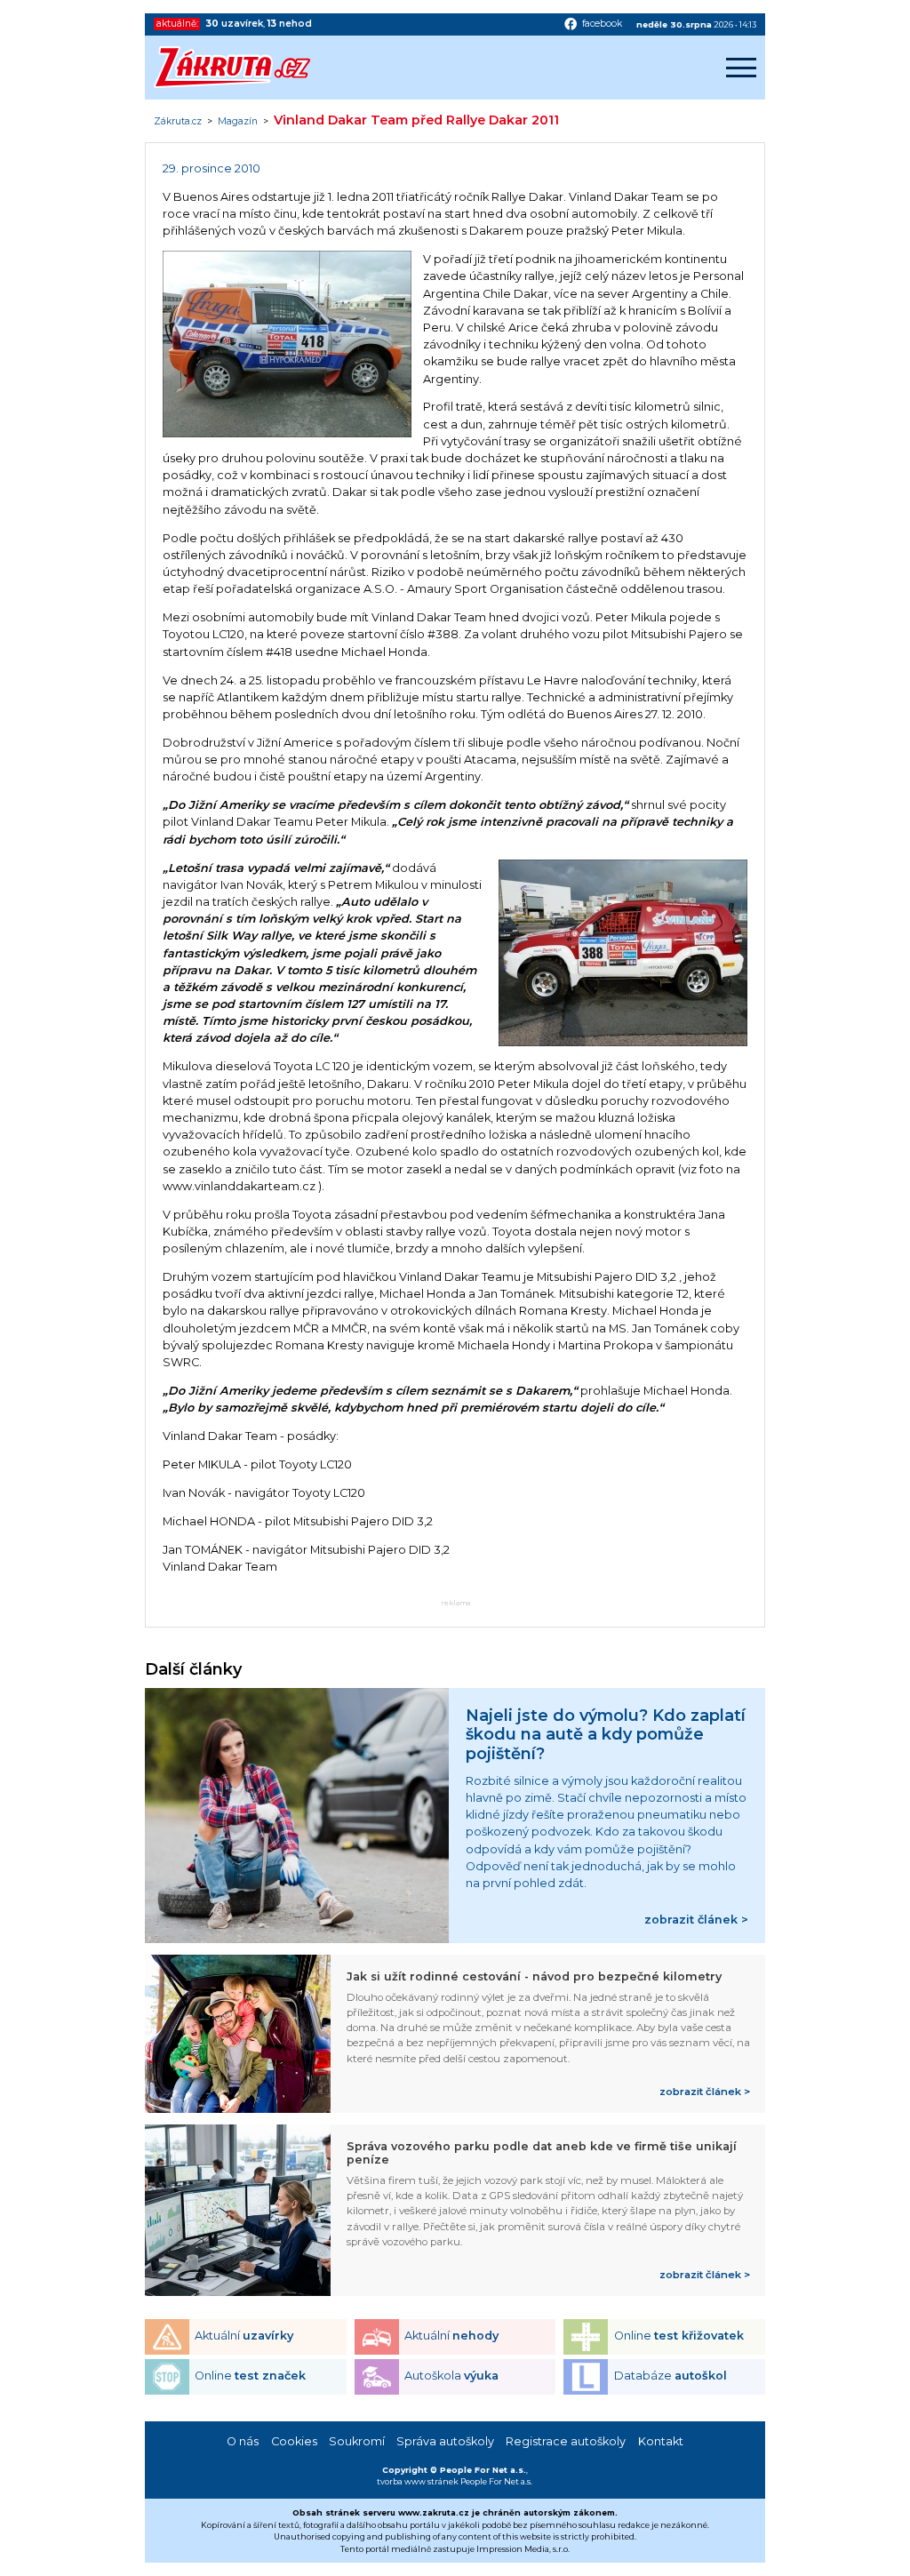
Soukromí (357, 2441)
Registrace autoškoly (566, 2441)
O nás (243, 2441)
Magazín (238, 122)
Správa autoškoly (445, 2441)
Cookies (294, 2441)
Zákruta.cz (178, 122)
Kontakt (661, 2441)
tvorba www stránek (418, 2481)
